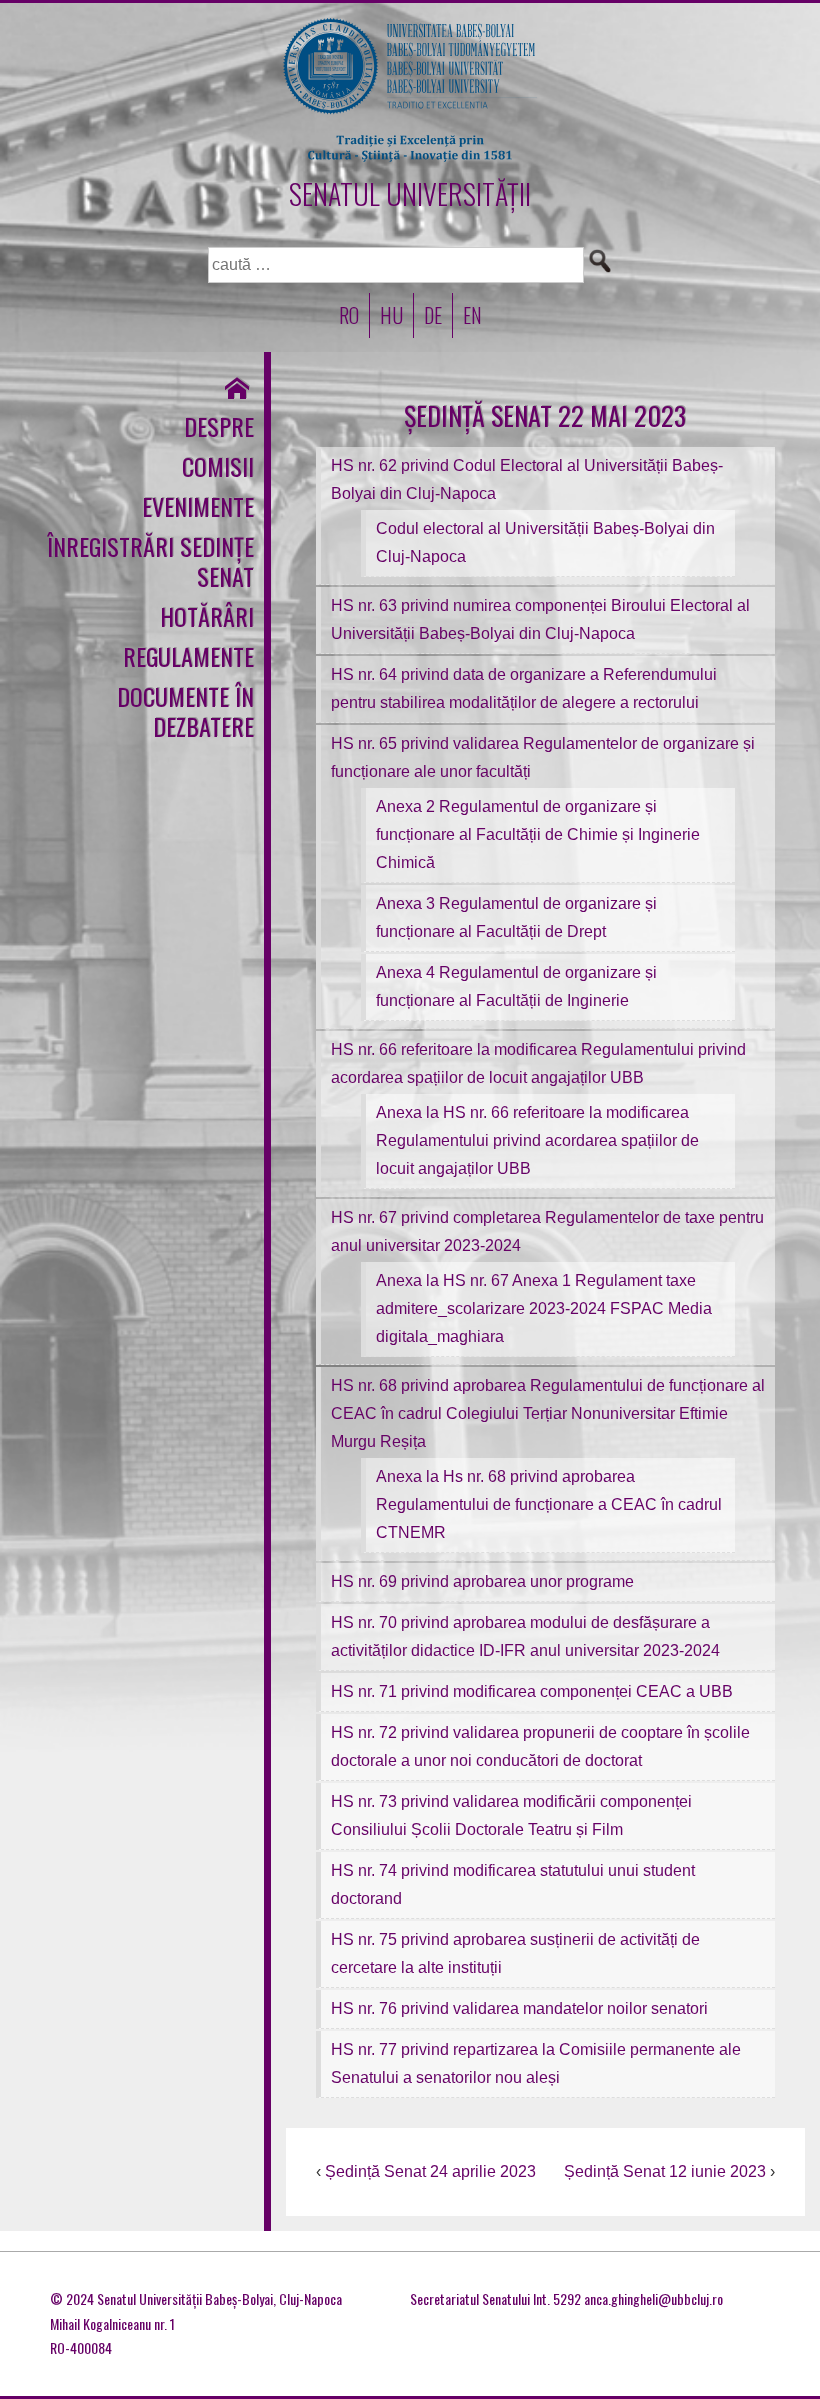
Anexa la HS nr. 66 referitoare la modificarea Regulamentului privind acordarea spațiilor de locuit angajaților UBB (537, 1140)
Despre (219, 426)
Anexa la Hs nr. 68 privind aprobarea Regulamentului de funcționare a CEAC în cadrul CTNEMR (549, 1504)
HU (391, 315)
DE (433, 315)
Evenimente (198, 506)
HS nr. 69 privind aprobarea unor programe (482, 1581)
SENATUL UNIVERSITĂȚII (410, 193)
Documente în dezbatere (185, 711)
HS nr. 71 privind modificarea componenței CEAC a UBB (532, 1691)
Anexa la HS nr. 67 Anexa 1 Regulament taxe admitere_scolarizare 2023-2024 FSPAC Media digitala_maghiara (544, 1308)
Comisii (218, 466)
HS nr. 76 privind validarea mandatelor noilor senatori (519, 2008)
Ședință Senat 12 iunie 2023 (665, 2171)
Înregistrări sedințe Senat (150, 561)
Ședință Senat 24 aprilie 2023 (430, 2171)
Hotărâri (207, 616)
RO (349, 315)
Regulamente (188, 656)
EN (472, 315)
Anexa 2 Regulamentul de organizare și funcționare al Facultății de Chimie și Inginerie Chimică (538, 834)
